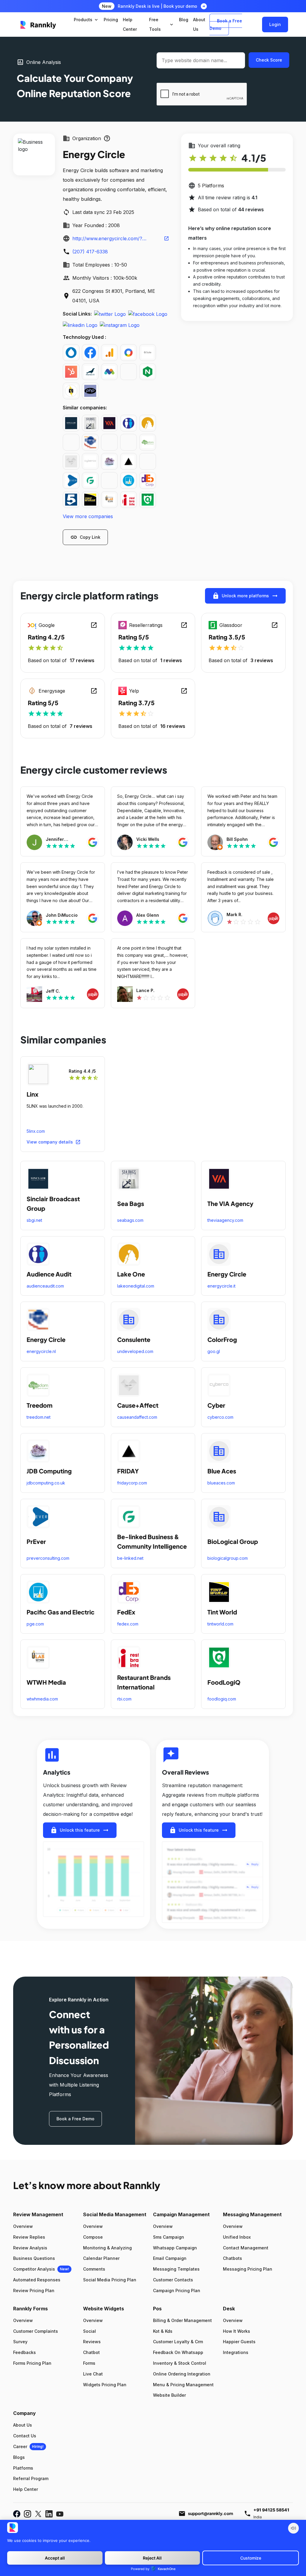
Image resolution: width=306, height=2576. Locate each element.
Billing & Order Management (182, 2320)
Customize (251, 2558)
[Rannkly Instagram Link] (27, 2514)
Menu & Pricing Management (183, 2385)
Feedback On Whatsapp (178, 2352)
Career (20, 2446)
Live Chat (93, 2374)
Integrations (236, 2352)
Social (89, 2331)
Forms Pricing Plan (32, 2363)
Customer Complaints (36, 2331)
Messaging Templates (176, 2269)
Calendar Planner (101, 2258)
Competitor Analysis (34, 2269)
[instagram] (120, 325)
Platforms (23, 2468)
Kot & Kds (163, 2331)
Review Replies (29, 2237)
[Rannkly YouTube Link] (60, 2514)
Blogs (19, 2457)
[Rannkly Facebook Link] (17, 2514)
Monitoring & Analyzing (107, 2248)
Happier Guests (239, 2342)
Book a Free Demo (226, 25)
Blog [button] (184, 20)
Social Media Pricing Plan (110, 2280)
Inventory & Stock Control (180, 2363)
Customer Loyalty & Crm (178, 2342)
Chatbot (91, 2352)
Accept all (55, 2558)
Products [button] (86, 20)
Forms (89, 2363)
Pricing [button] (111, 20)
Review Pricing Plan (34, 2290)
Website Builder (169, 2395)
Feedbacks (25, 2352)
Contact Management (246, 2248)
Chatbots (232, 2258)
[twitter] (110, 314)
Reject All (152, 2558)
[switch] (293, 2528)
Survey (20, 2342)
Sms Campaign (169, 2237)
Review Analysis (30, 2248)
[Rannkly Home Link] (38, 25)
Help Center (26, 2489)
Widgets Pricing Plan (105, 2385)
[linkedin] (80, 325)
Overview (23, 2226)
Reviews (92, 2342)
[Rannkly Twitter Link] (38, 2514)
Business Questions (34, 2258)
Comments (94, 2269)
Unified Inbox (237, 2237)
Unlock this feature (80, 1830)
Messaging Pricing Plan (248, 2269)
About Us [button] (199, 24)
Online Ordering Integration (182, 2374)
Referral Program (31, 2478)
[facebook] (148, 314)
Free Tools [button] (162, 24)
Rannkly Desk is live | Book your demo (157, 6)
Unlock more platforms (245, 596)
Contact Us (25, 2436)
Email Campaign (170, 2258)
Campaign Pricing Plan (177, 2290)
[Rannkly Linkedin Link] (49, 2514)
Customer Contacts (173, 2280)
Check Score (269, 60)
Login (275, 24)
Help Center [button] (130, 24)
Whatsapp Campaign (175, 2248)
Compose (93, 2237)
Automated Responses (37, 2280)
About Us (23, 2425)
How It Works (237, 2331)
